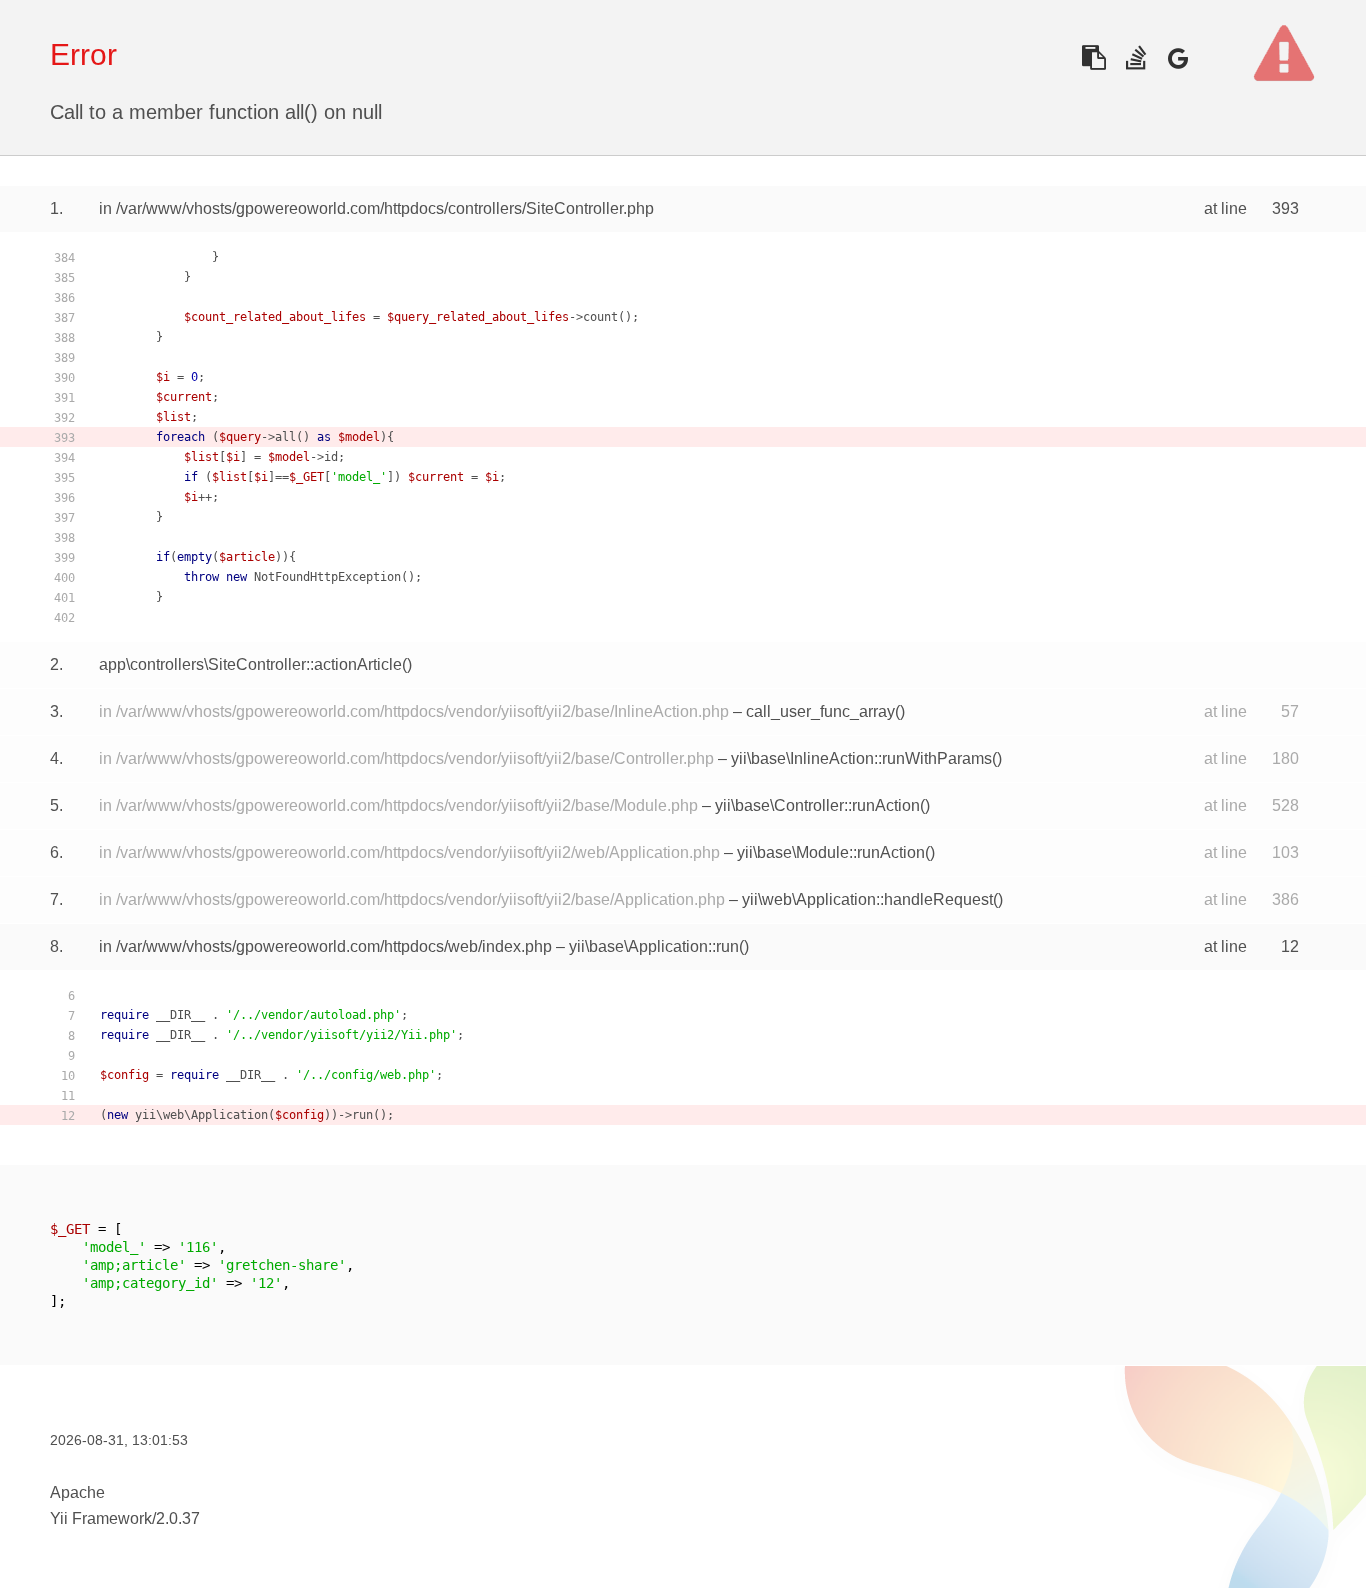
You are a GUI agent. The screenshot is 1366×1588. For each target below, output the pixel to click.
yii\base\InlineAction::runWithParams (861, 758)
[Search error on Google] (1177, 57)
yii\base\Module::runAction (831, 852)
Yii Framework (101, 1518)
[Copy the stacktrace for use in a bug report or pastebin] (1093, 57)
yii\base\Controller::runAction (817, 805)
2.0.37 (178, 1518)
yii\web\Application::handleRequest (867, 899)
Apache (77, 1492)
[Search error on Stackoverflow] (1135, 57)
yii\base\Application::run (654, 946)
